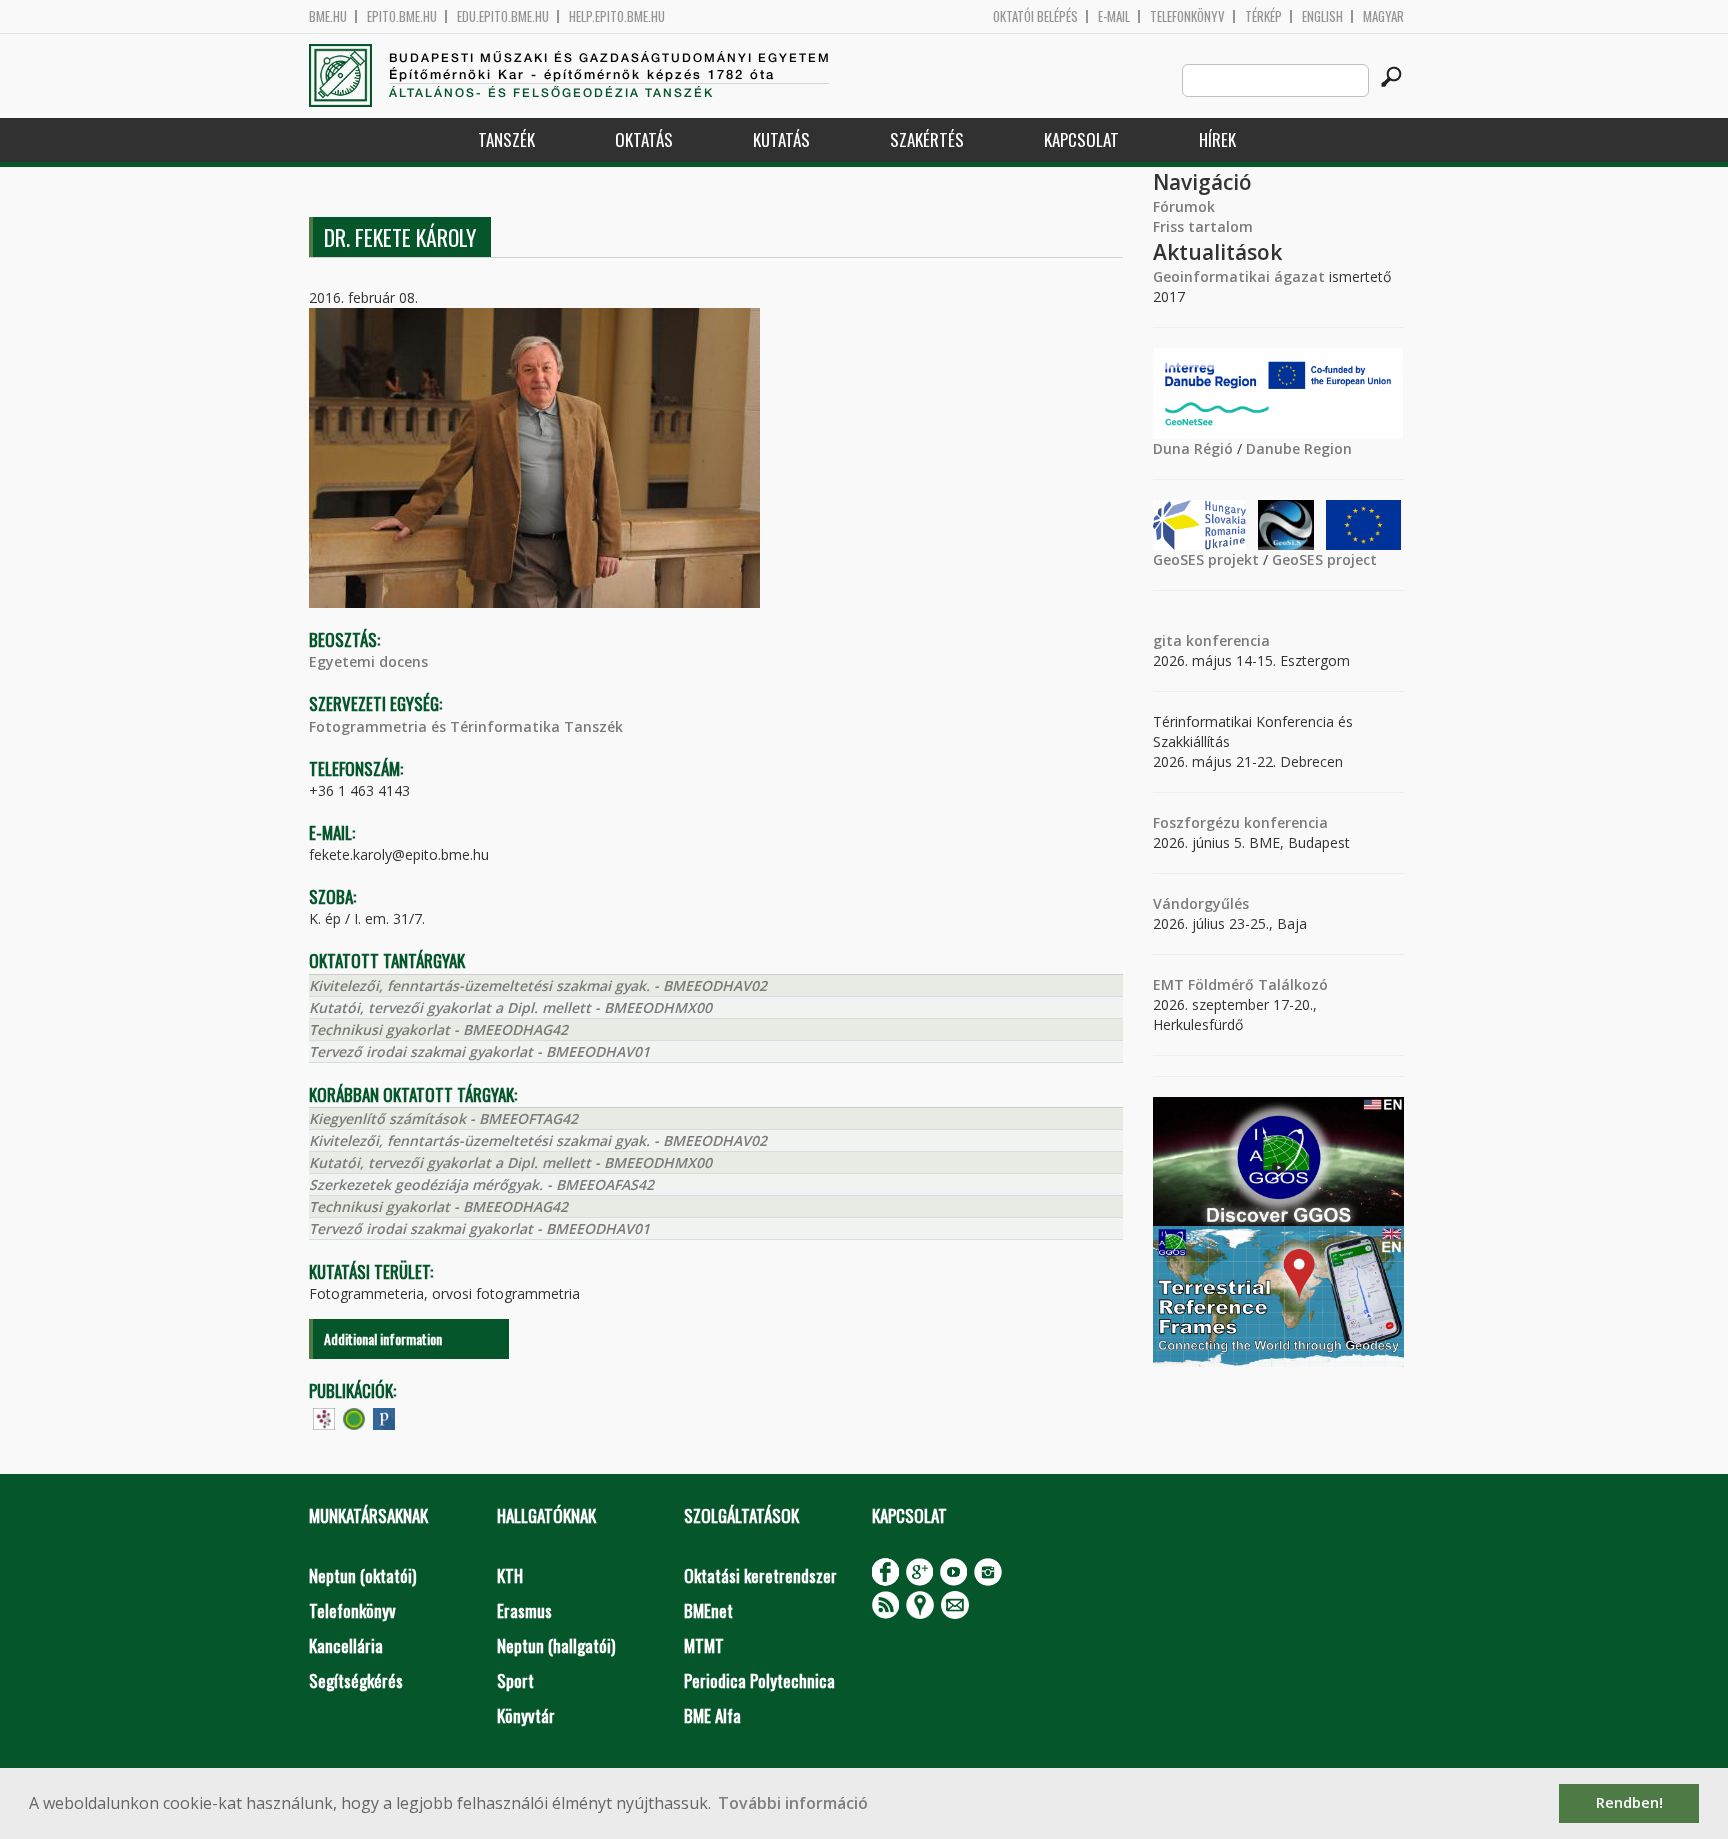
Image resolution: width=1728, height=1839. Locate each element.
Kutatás (781, 139)
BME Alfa (712, 1715)
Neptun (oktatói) (362, 1575)
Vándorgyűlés (1201, 903)
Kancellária (346, 1645)
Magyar (1383, 16)
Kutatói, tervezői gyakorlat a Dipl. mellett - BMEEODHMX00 (510, 1007)
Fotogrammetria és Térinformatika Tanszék (466, 726)
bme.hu (328, 16)
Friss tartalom (1203, 226)
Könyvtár (526, 1715)
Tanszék (506, 139)
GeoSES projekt (1206, 559)
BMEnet (708, 1610)
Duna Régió (1193, 448)
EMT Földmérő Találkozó (1240, 984)
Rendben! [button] (1629, 1802)
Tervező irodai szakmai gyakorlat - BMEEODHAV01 (479, 1051)
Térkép (1263, 16)
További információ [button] (793, 1803)
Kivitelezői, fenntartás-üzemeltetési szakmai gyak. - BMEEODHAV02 (538, 985)
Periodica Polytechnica (759, 1680)
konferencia (1226, 640)
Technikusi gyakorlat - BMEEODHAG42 (438, 1029)
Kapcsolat (1081, 139)
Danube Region (1299, 448)
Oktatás (644, 139)
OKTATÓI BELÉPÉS (1035, 16)
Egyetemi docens (368, 661)
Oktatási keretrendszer (760, 1575)
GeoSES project (1324, 559)
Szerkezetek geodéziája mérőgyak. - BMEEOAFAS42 (481, 1184)
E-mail (1114, 16)
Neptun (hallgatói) (556, 1645)
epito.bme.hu (402, 16)
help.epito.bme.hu (617, 16)
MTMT (704, 1645)
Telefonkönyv (1187, 16)
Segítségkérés (356, 1680)
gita (1167, 640)
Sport (515, 1680)
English (1322, 16)
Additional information (383, 1338)
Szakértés (927, 139)
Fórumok (1184, 206)
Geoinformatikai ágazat (1239, 276)
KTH (510, 1575)
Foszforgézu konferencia (1240, 822)
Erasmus (524, 1610)
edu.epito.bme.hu (503, 16)
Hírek (1217, 139)
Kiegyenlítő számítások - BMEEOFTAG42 (443, 1118)
